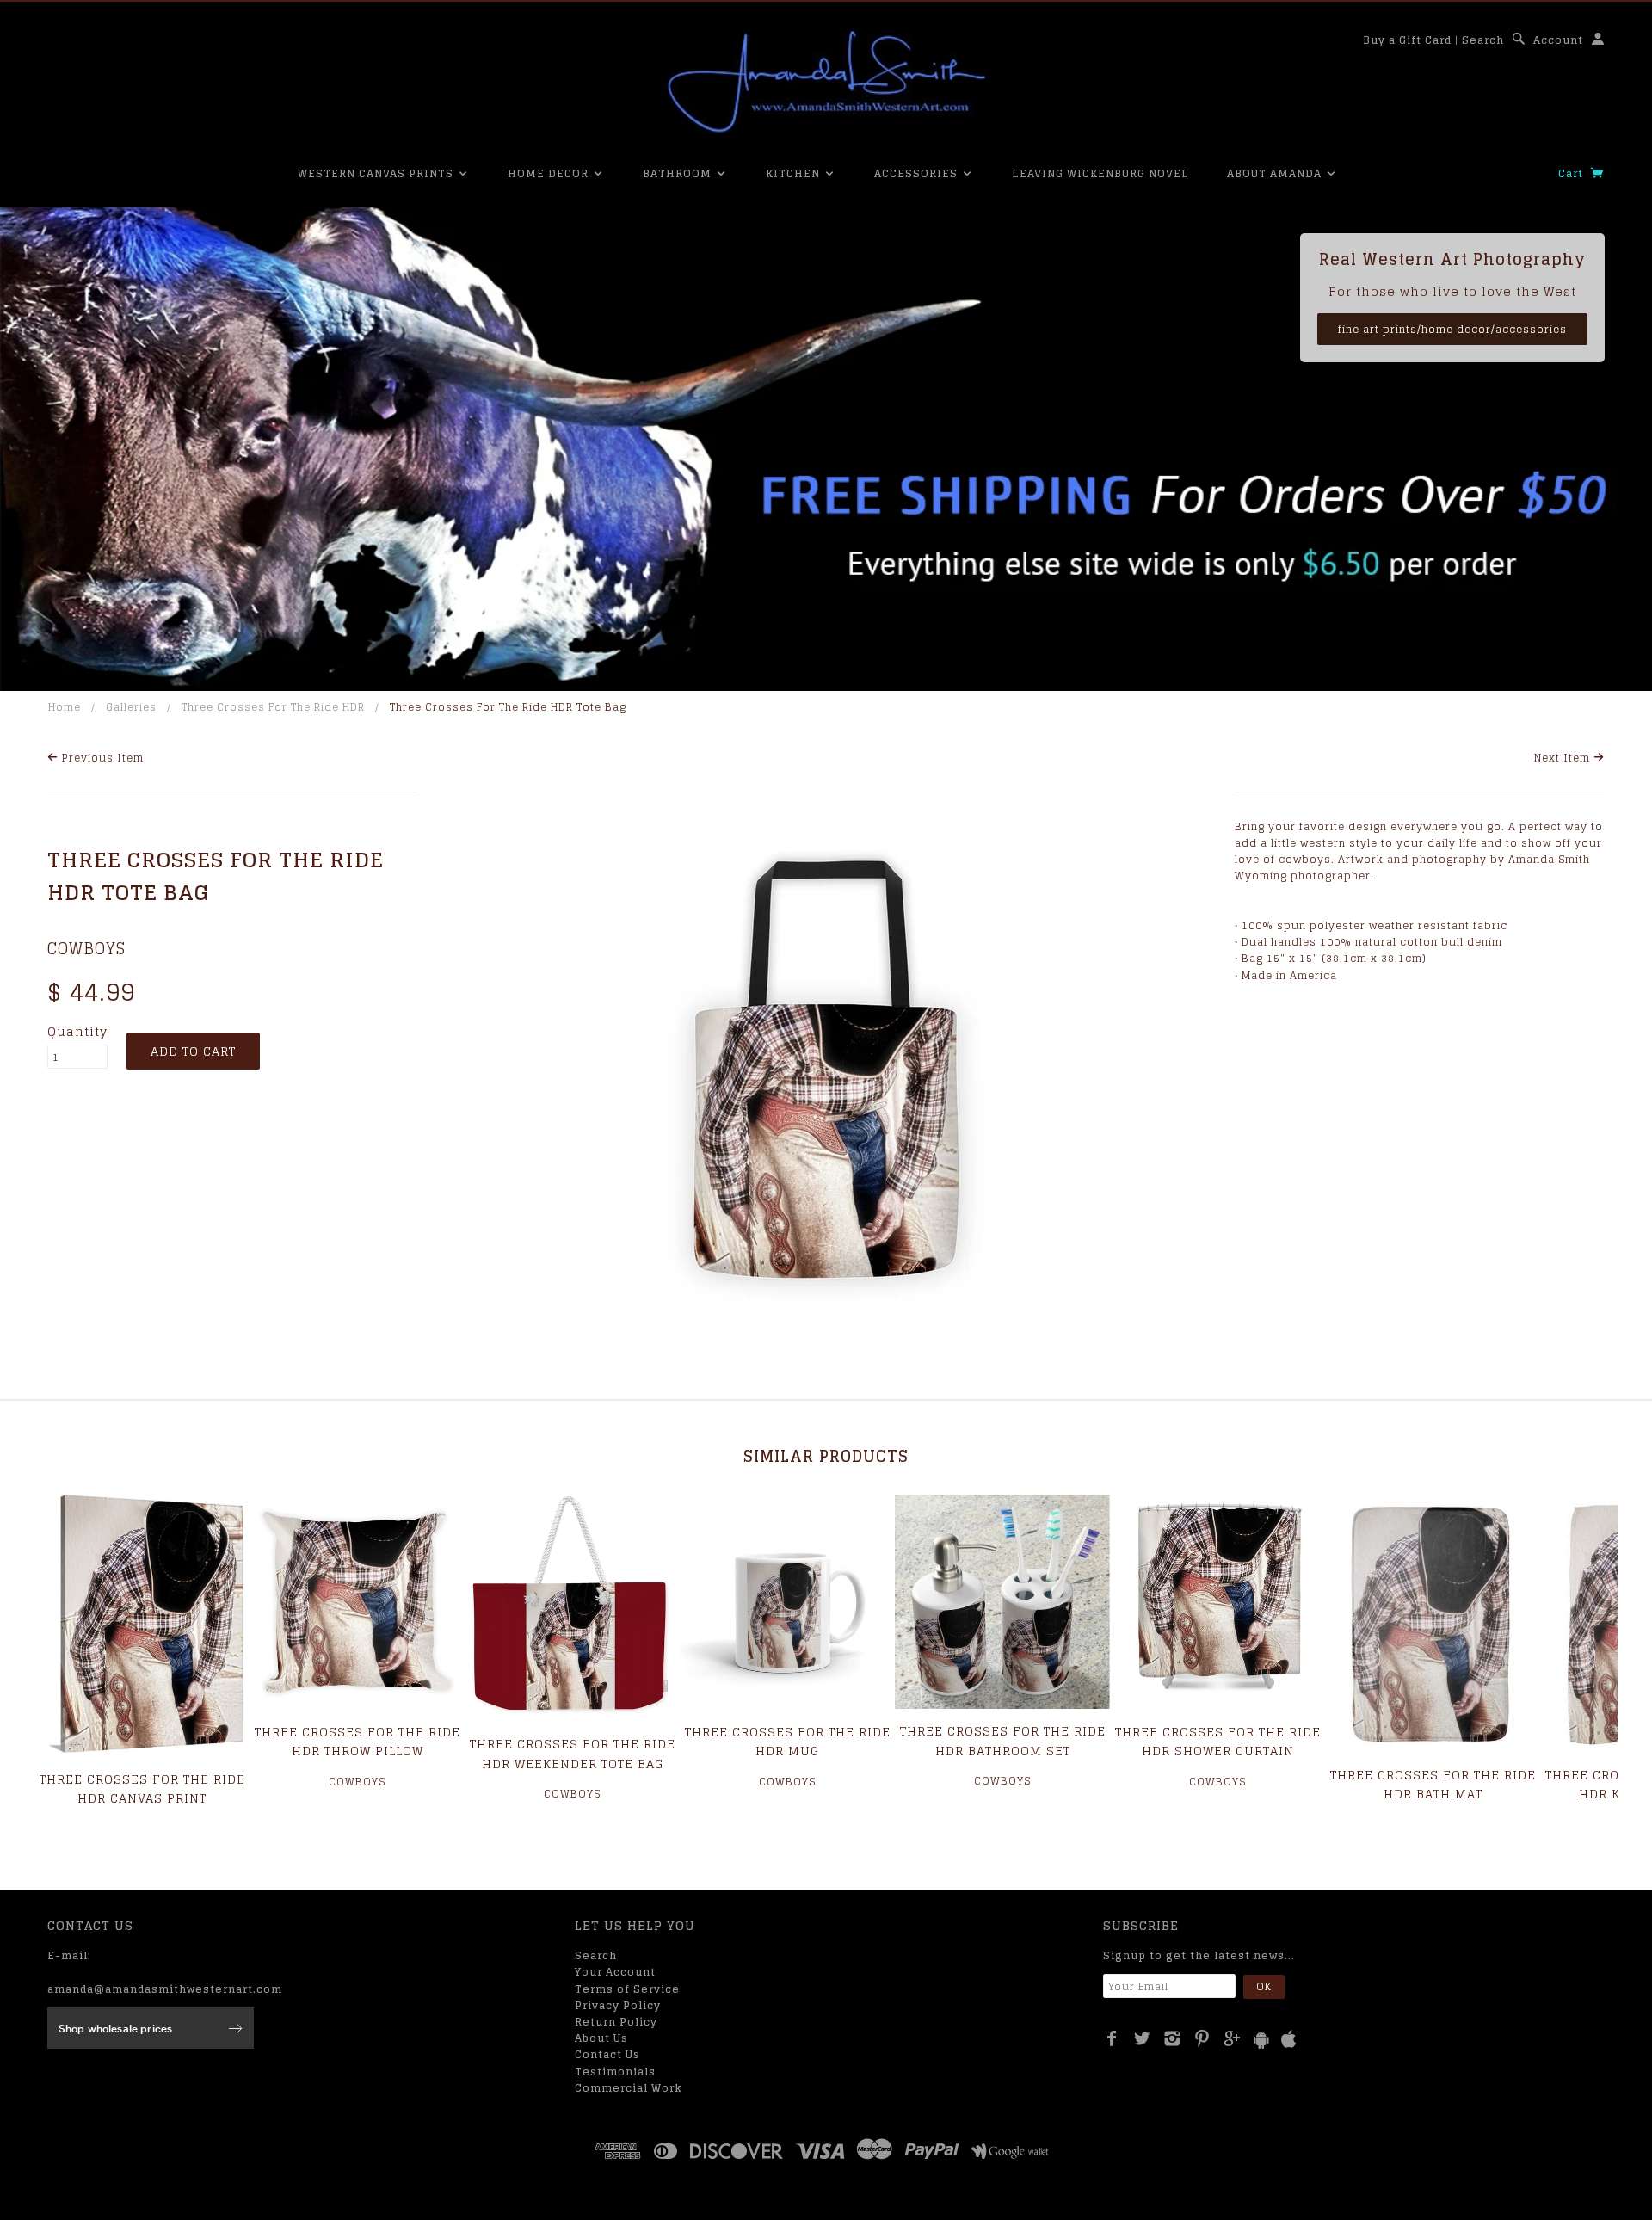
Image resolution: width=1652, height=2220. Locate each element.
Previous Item (101, 758)
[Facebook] (1112, 2038)
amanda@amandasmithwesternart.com (165, 1989)
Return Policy (616, 2022)
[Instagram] (1172, 2038)
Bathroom (679, 173)
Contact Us (607, 2054)
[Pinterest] (1202, 2038)
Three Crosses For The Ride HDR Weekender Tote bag (573, 1753)
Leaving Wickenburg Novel (1100, 173)
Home (65, 707)
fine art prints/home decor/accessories (1452, 329)
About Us (601, 2038)
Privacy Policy (618, 2005)
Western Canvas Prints (377, 173)
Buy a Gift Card (1407, 40)
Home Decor (550, 173)
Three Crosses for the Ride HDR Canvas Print (142, 1788)
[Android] (1261, 2040)
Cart (1572, 173)
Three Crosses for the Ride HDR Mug (788, 1741)
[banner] (826, 82)
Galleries (131, 707)
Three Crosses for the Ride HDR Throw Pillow (358, 1741)
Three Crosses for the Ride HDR (273, 707)
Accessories (918, 173)
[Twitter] (1142, 2038)
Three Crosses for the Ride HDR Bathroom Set (1003, 1740)
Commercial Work (629, 2088)
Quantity (77, 1032)
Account (1558, 40)
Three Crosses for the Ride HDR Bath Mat (1433, 1784)
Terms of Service (627, 1989)
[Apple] (1289, 2040)
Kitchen (795, 173)
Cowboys (86, 948)
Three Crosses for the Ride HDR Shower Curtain (1218, 1741)
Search (1483, 40)
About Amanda (1276, 173)
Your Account (615, 1972)
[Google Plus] (1233, 2038)
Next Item (1564, 758)
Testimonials (615, 2072)
